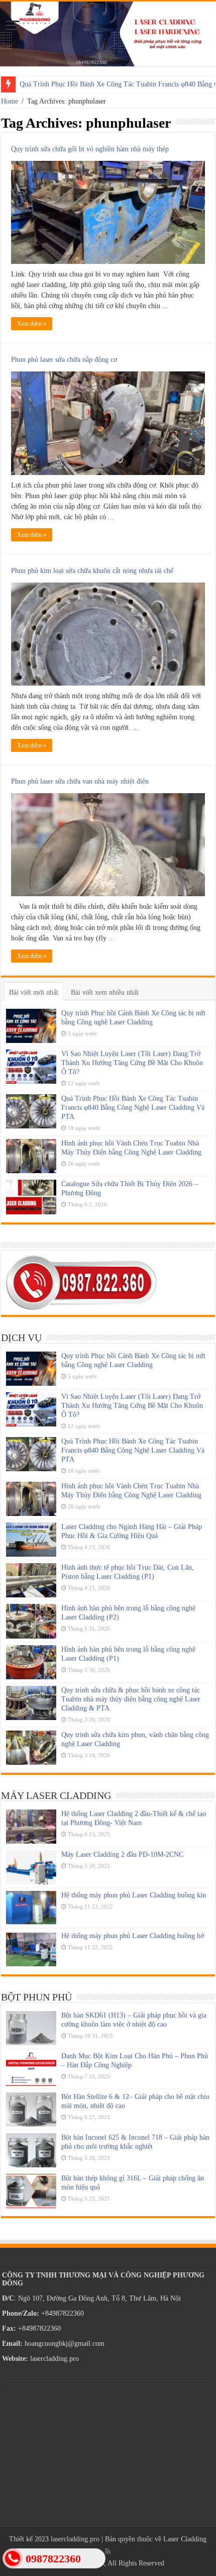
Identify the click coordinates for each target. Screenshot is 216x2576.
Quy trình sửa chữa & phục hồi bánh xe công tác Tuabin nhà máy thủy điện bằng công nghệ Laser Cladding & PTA (131, 1699)
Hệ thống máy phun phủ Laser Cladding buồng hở (133, 1936)
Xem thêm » (32, 324)
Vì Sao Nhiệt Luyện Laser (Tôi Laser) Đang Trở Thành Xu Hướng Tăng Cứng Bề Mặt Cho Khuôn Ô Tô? (132, 1063)
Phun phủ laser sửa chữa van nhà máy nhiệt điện (80, 781)
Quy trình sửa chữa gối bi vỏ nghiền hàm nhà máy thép (90, 149)
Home (10, 101)
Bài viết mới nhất (34, 992)
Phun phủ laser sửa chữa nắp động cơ (64, 360)
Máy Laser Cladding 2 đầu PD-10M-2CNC (122, 1854)
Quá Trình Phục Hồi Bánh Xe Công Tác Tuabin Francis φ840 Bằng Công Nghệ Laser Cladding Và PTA (133, 1108)
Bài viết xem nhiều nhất (105, 992)
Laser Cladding (185, 2539)
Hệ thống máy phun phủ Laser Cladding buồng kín (134, 1895)
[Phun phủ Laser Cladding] (108, 34)
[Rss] (108, 2551)
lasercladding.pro (75, 2539)
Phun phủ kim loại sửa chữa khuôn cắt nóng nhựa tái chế (92, 571)
